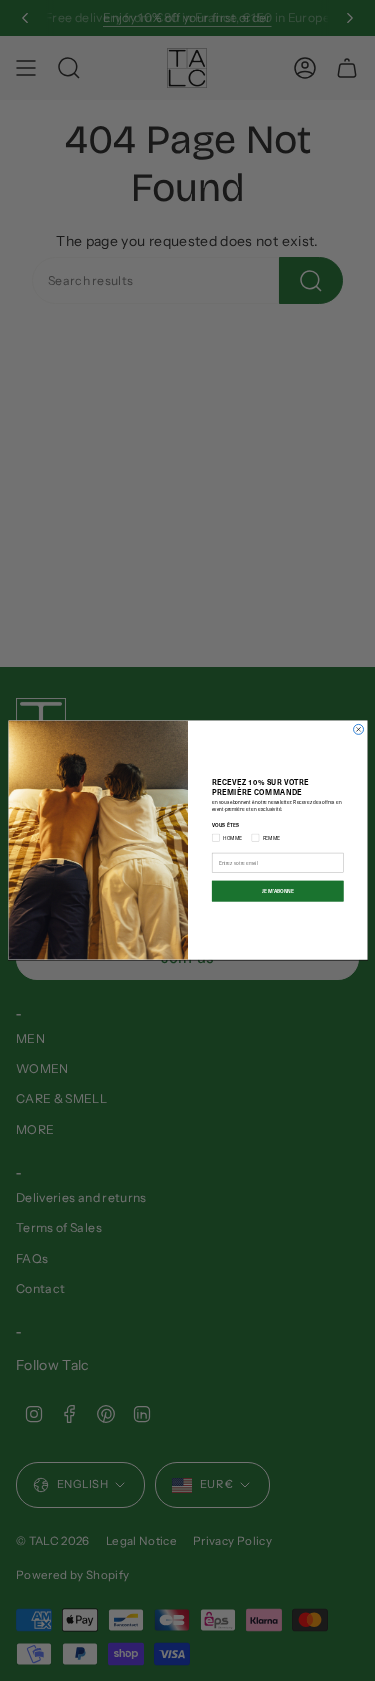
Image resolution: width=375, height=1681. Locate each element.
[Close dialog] (358, 730)
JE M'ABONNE (277, 891)
